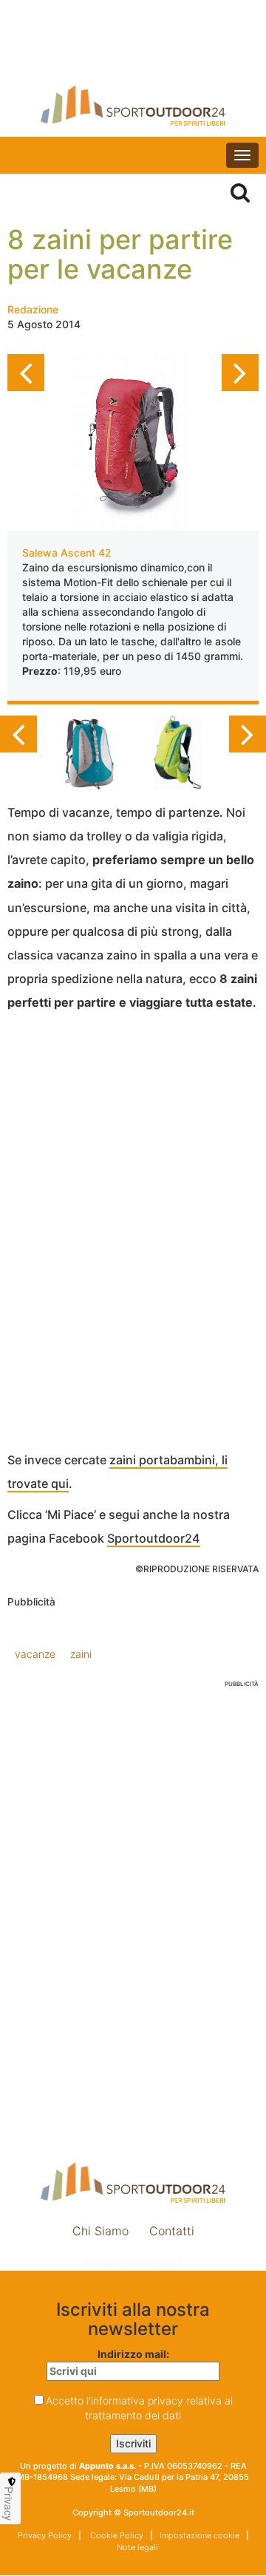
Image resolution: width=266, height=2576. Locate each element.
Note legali (136, 2547)
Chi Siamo (100, 2231)
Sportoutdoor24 (154, 1538)
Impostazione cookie (133, 2263)
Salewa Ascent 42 (67, 553)
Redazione (33, 309)
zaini (81, 1654)
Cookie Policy (116, 2535)
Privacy (9, 2504)
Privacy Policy (45, 2535)
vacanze (35, 1654)
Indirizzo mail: (133, 2354)
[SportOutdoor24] (133, 105)
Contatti (172, 2231)
